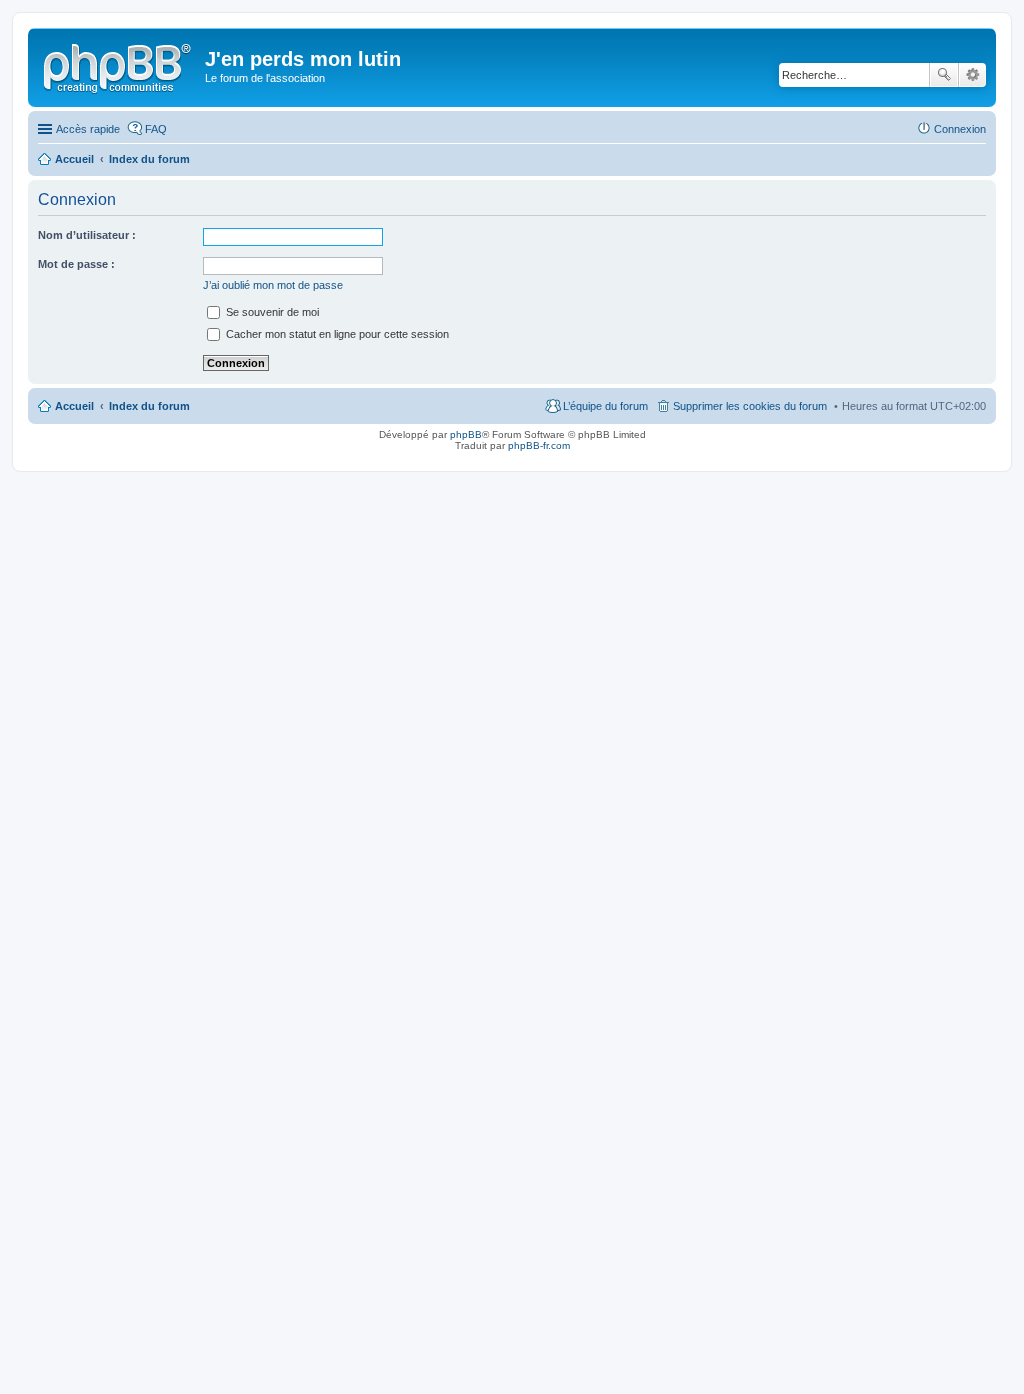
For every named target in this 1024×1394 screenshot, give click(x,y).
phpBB (466, 434)
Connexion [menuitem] (960, 129)
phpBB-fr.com (539, 445)
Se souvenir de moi (271, 312)
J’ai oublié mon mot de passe (273, 285)
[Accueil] (119, 65)
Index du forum (149, 406)
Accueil (74, 406)
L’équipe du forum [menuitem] (605, 406)
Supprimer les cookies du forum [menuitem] (750, 406)
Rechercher (944, 75)
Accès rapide (88, 129)
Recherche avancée (972, 75)
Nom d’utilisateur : (87, 235)
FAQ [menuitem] (156, 129)
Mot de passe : (76, 264)
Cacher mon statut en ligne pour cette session (336, 334)
